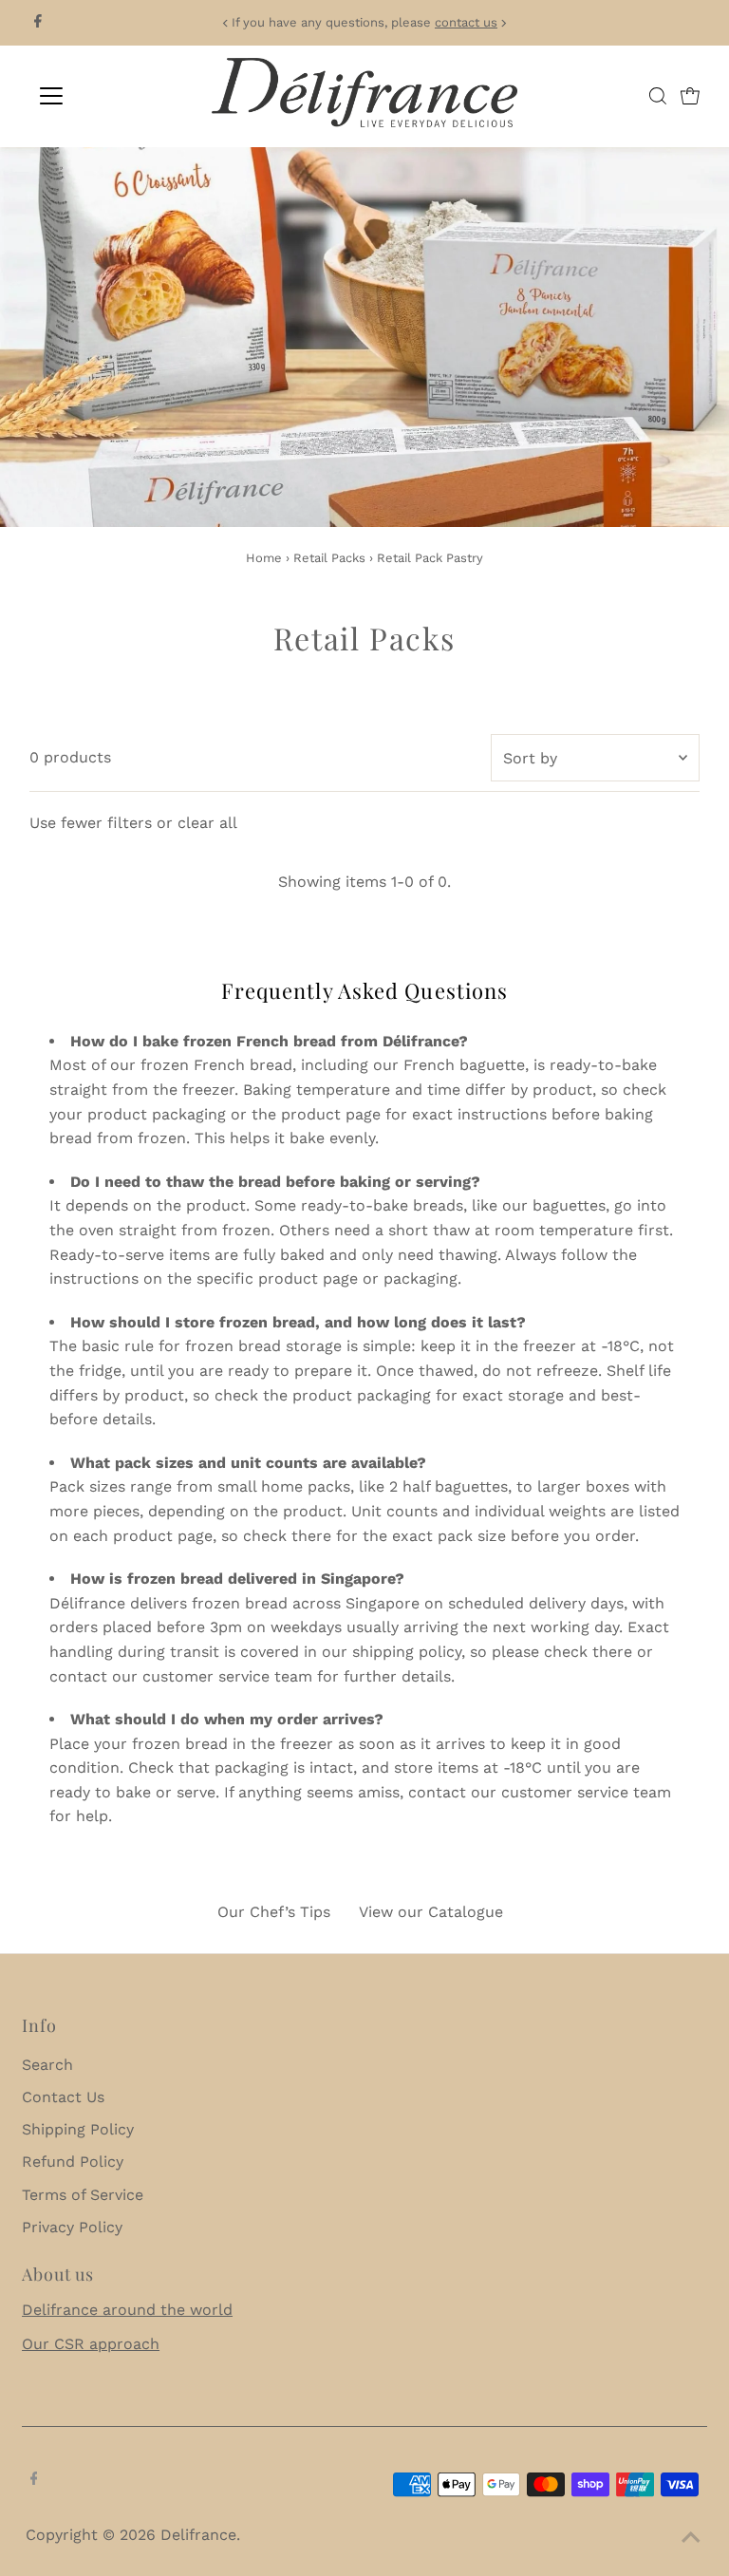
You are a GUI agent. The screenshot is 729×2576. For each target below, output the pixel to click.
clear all (207, 823)
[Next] (504, 23)
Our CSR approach (91, 2344)
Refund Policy (73, 2162)
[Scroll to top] (691, 2538)
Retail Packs (329, 558)
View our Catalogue (431, 1912)
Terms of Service (83, 2195)
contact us (466, 22)
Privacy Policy (72, 2227)
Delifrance (198, 2535)
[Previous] (225, 23)
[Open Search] (658, 96)
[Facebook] (38, 23)
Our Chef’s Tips (274, 1912)
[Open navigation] (107, 96)
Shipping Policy (78, 2129)
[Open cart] (690, 96)
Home (264, 558)
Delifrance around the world (127, 2310)
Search (47, 2065)
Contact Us (63, 2097)
